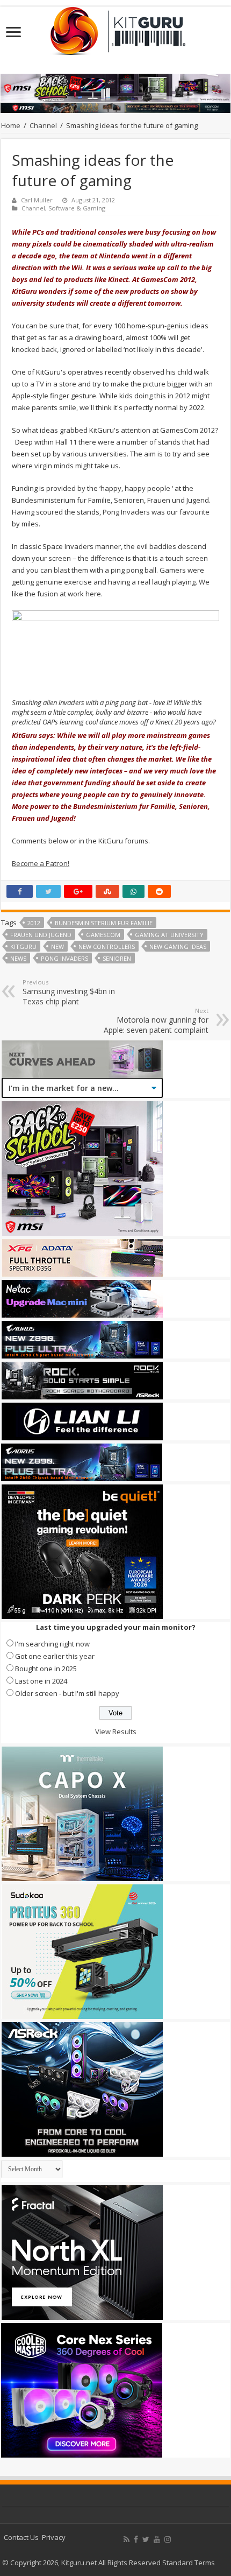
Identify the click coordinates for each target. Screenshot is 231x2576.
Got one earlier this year (55, 1656)
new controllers (107, 946)
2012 (34, 923)
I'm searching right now (52, 1644)
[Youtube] (157, 2539)
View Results (116, 1732)
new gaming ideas (178, 946)
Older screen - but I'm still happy (67, 1693)
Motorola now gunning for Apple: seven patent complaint (156, 1021)
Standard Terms (189, 2563)
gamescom (103, 935)
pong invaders (64, 958)
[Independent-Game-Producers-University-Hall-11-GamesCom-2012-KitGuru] (115, 653)
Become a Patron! (41, 863)
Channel (43, 125)
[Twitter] (146, 2539)
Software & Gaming (77, 208)
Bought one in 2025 (46, 1669)
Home (11, 125)
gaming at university (169, 935)
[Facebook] (136, 2539)
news (18, 958)
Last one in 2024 (41, 1681)
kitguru (23, 946)
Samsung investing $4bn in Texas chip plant (69, 992)
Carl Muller (37, 200)
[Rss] (127, 2539)
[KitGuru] (115, 27)
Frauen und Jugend (41, 935)
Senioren (117, 958)
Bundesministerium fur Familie (104, 923)
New (57, 946)
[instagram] (168, 2539)
